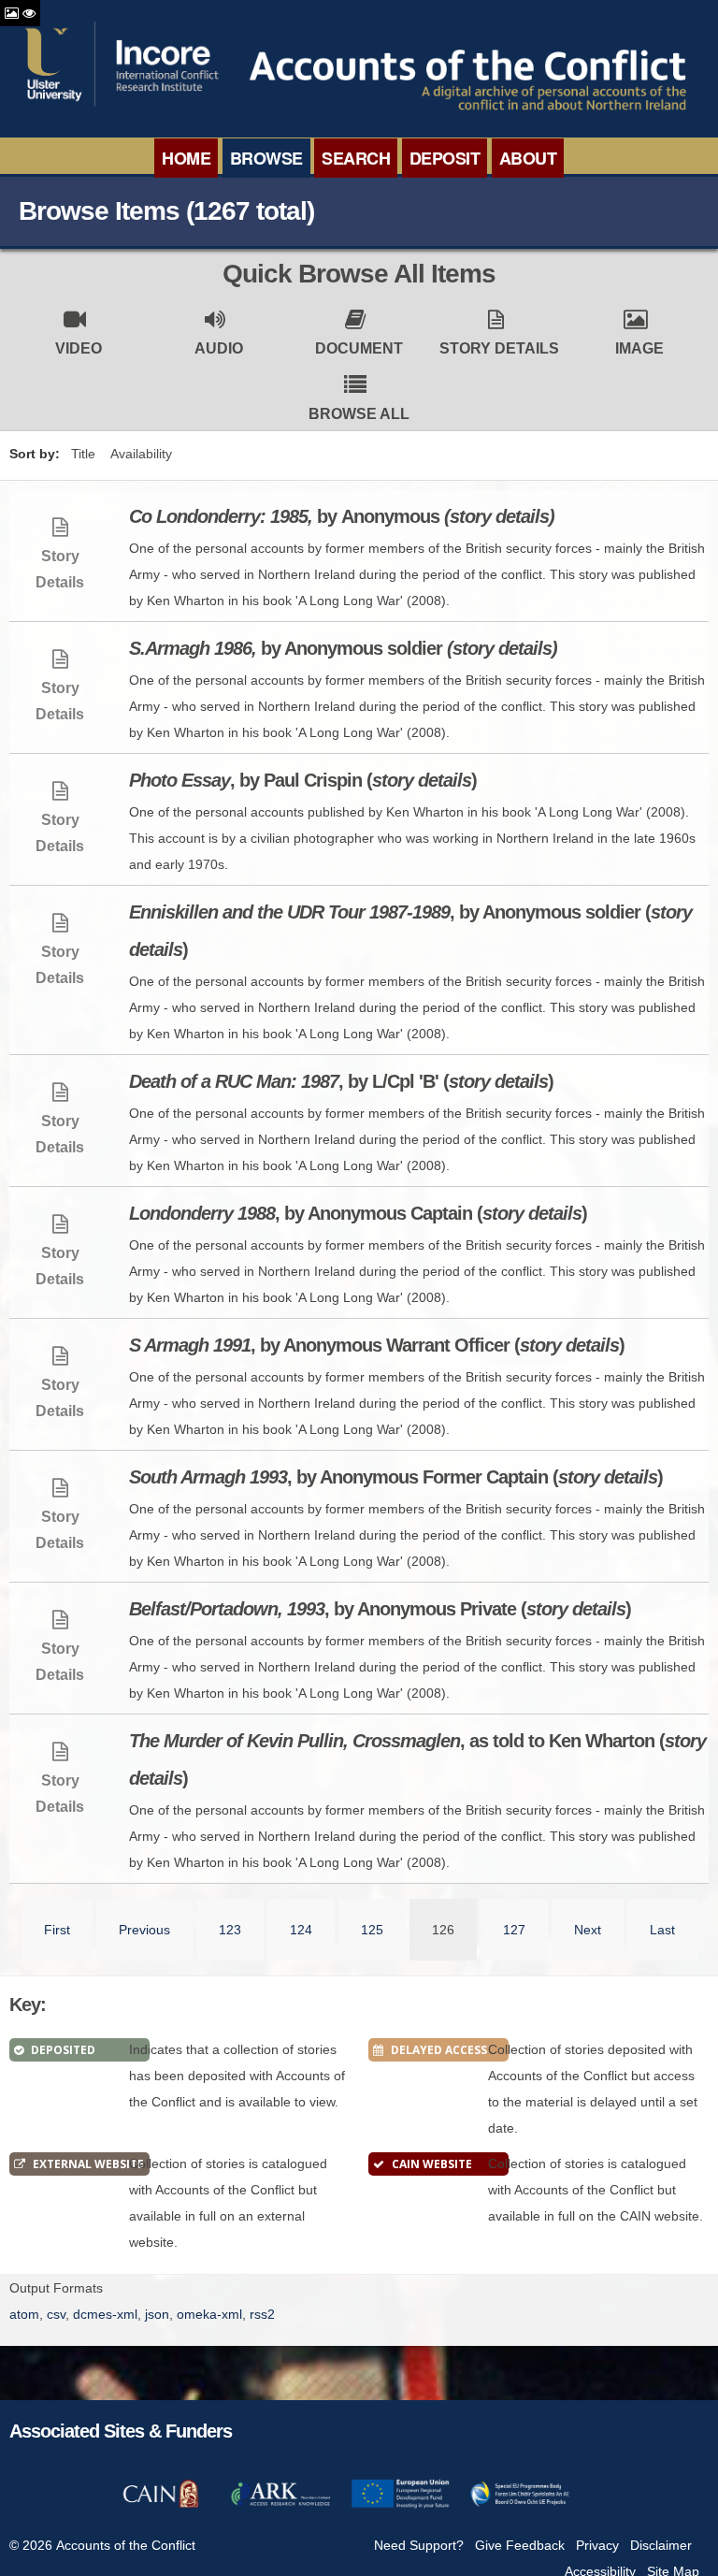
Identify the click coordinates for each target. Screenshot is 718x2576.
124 (301, 1930)
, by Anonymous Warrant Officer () (377, 1345)
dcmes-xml (105, 2314)
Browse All (359, 414)
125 (372, 1930)
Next (588, 1930)
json (157, 2314)
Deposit (445, 158)
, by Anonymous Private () (380, 1609)
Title (83, 454)
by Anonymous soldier (343, 648)
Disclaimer (661, 2545)
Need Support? (419, 2545)
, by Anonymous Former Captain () (396, 1477)
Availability (141, 454)
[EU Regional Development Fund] (400, 2505)
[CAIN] (161, 2505)
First (57, 1930)
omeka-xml (209, 2314)
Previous (144, 1930)
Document (359, 348)
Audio (219, 348)
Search (356, 158)
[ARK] (280, 2505)
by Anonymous (342, 516)
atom (24, 2314)
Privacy (597, 2545)
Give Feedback (520, 2545)
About (528, 158)
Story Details (499, 348)
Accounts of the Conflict (126, 2545)
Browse (266, 158)
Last (662, 1930)
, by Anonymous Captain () (358, 1213)
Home (186, 158)
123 (230, 1930)
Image (639, 348)
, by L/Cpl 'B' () (341, 1081)
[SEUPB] (520, 2505)
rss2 (262, 2314)
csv (56, 2314)
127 (514, 1930)
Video (79, 348)
